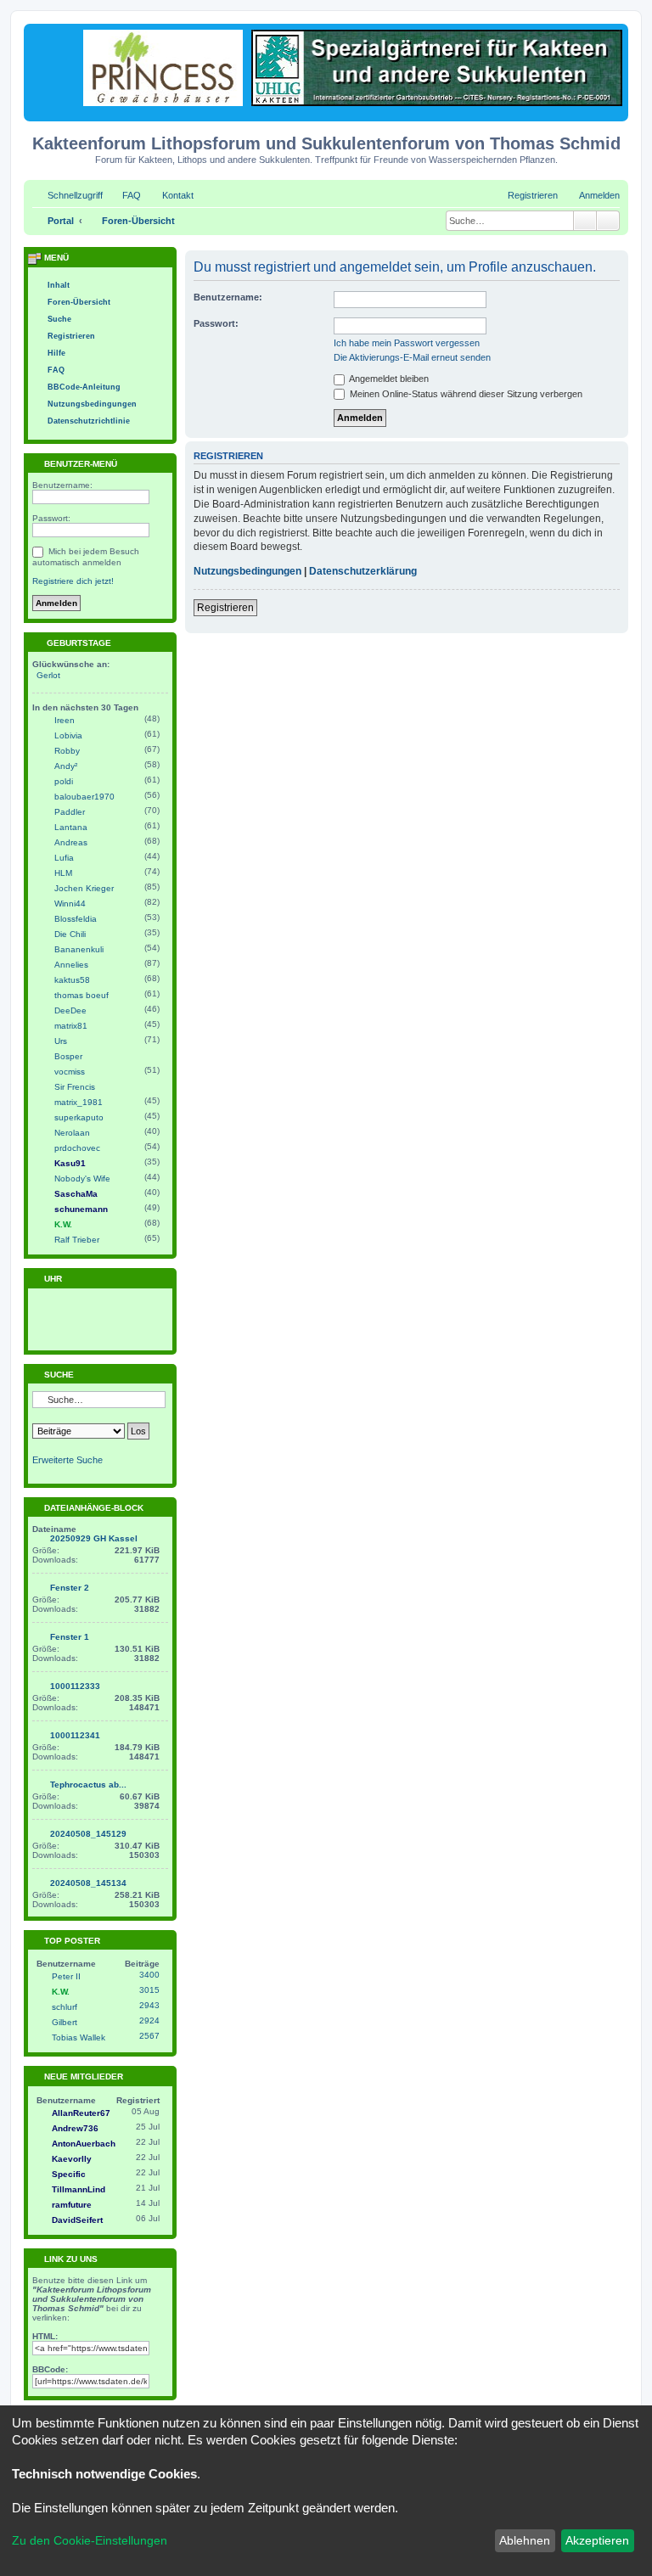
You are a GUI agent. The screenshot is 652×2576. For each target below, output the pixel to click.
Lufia (64, 858)
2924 (149, 2020)
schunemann (81, 1209)
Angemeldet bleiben (388, 379)
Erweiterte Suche (67, 1460)
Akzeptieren (597, 2540)
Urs (61, 1041)
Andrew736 (75, 2128)
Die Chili (70, 934)
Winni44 (70, 904)
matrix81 (71, 1026)
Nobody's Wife (82, 1179)
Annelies (71, 965)
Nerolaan (72, 1133)
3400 (149, 1975)
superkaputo (79, 1117)
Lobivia (68, 735)
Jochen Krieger (84, 888)
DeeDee (70, 1010)
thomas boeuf (81, 995)
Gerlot (48, 675)
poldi (64, 781)
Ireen (65, 720)
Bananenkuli (79, 949)
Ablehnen (525, 2540)
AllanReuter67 (81, 2113)
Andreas (71, 842)
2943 (149, 2005)
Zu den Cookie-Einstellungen (90, 2540)
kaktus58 (72, 980)
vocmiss (70, 1072)
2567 (149, 2036)
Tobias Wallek (79, 2037)
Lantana (71, 827)
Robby (67, 751)
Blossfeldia (76, 919)
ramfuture (72, 2205)
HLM (63, 873)
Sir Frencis (75, 1087)
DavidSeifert (77, 2220)
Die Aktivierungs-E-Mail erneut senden (412, 357)
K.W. (63, 1224)
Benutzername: (228, 297)
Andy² (66, 766)
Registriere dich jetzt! (73, 581)
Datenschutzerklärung (363, 571)
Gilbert (65, 2022)
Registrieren (225, 608)
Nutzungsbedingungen (247, 571)
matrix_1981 (79, 1102)
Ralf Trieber (77, 1240)
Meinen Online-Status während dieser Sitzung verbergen (465, 394)
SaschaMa (76, 1194)
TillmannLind (79, 2189)
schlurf (65, 2007)
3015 (149, 1990)
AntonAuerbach (84, 2144)
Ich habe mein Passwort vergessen (407, 343)
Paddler (70, 812)
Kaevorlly (72, 2159)
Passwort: (216, 323)
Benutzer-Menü (79, 464)
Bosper (68, 1056)
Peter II (66, 1976)
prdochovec (77, 1148)
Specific (69, 2174)
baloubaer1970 (84, 797)
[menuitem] (124, 195)
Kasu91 (70, 1163)
